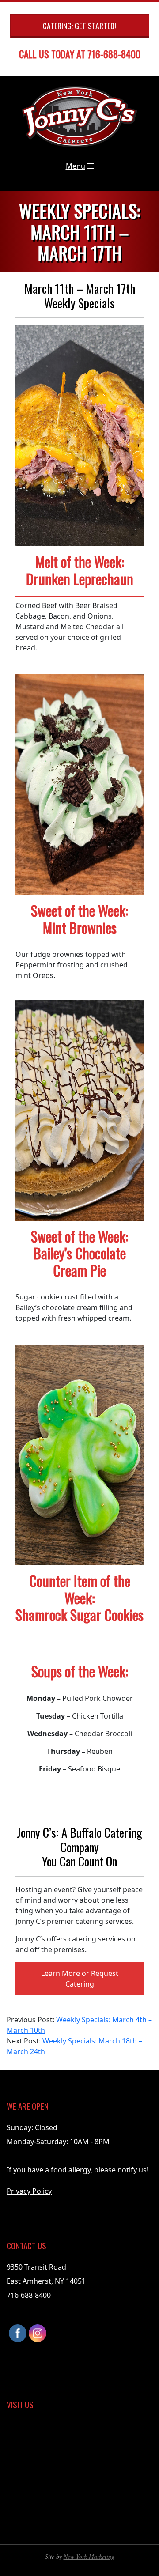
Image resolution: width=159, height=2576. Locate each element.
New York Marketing (89, 2556)
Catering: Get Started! (79, 26)
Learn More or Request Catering (80, 1979)
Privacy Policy (29, 2191)
